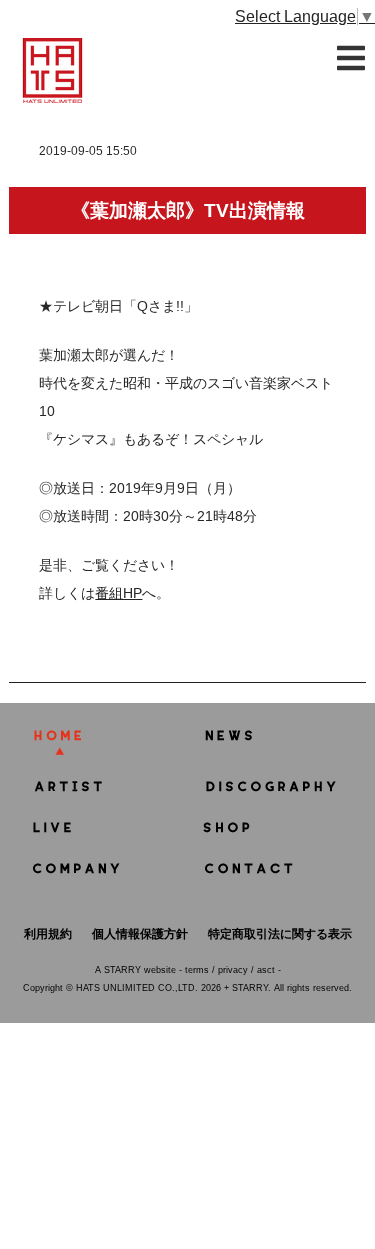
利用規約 (48, 934)
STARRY (122, 970)
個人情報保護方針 (140, 934)
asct (266, 970)
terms (197, 970)
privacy (233, 970)
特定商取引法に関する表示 (280, 934)
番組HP (118, 593)
